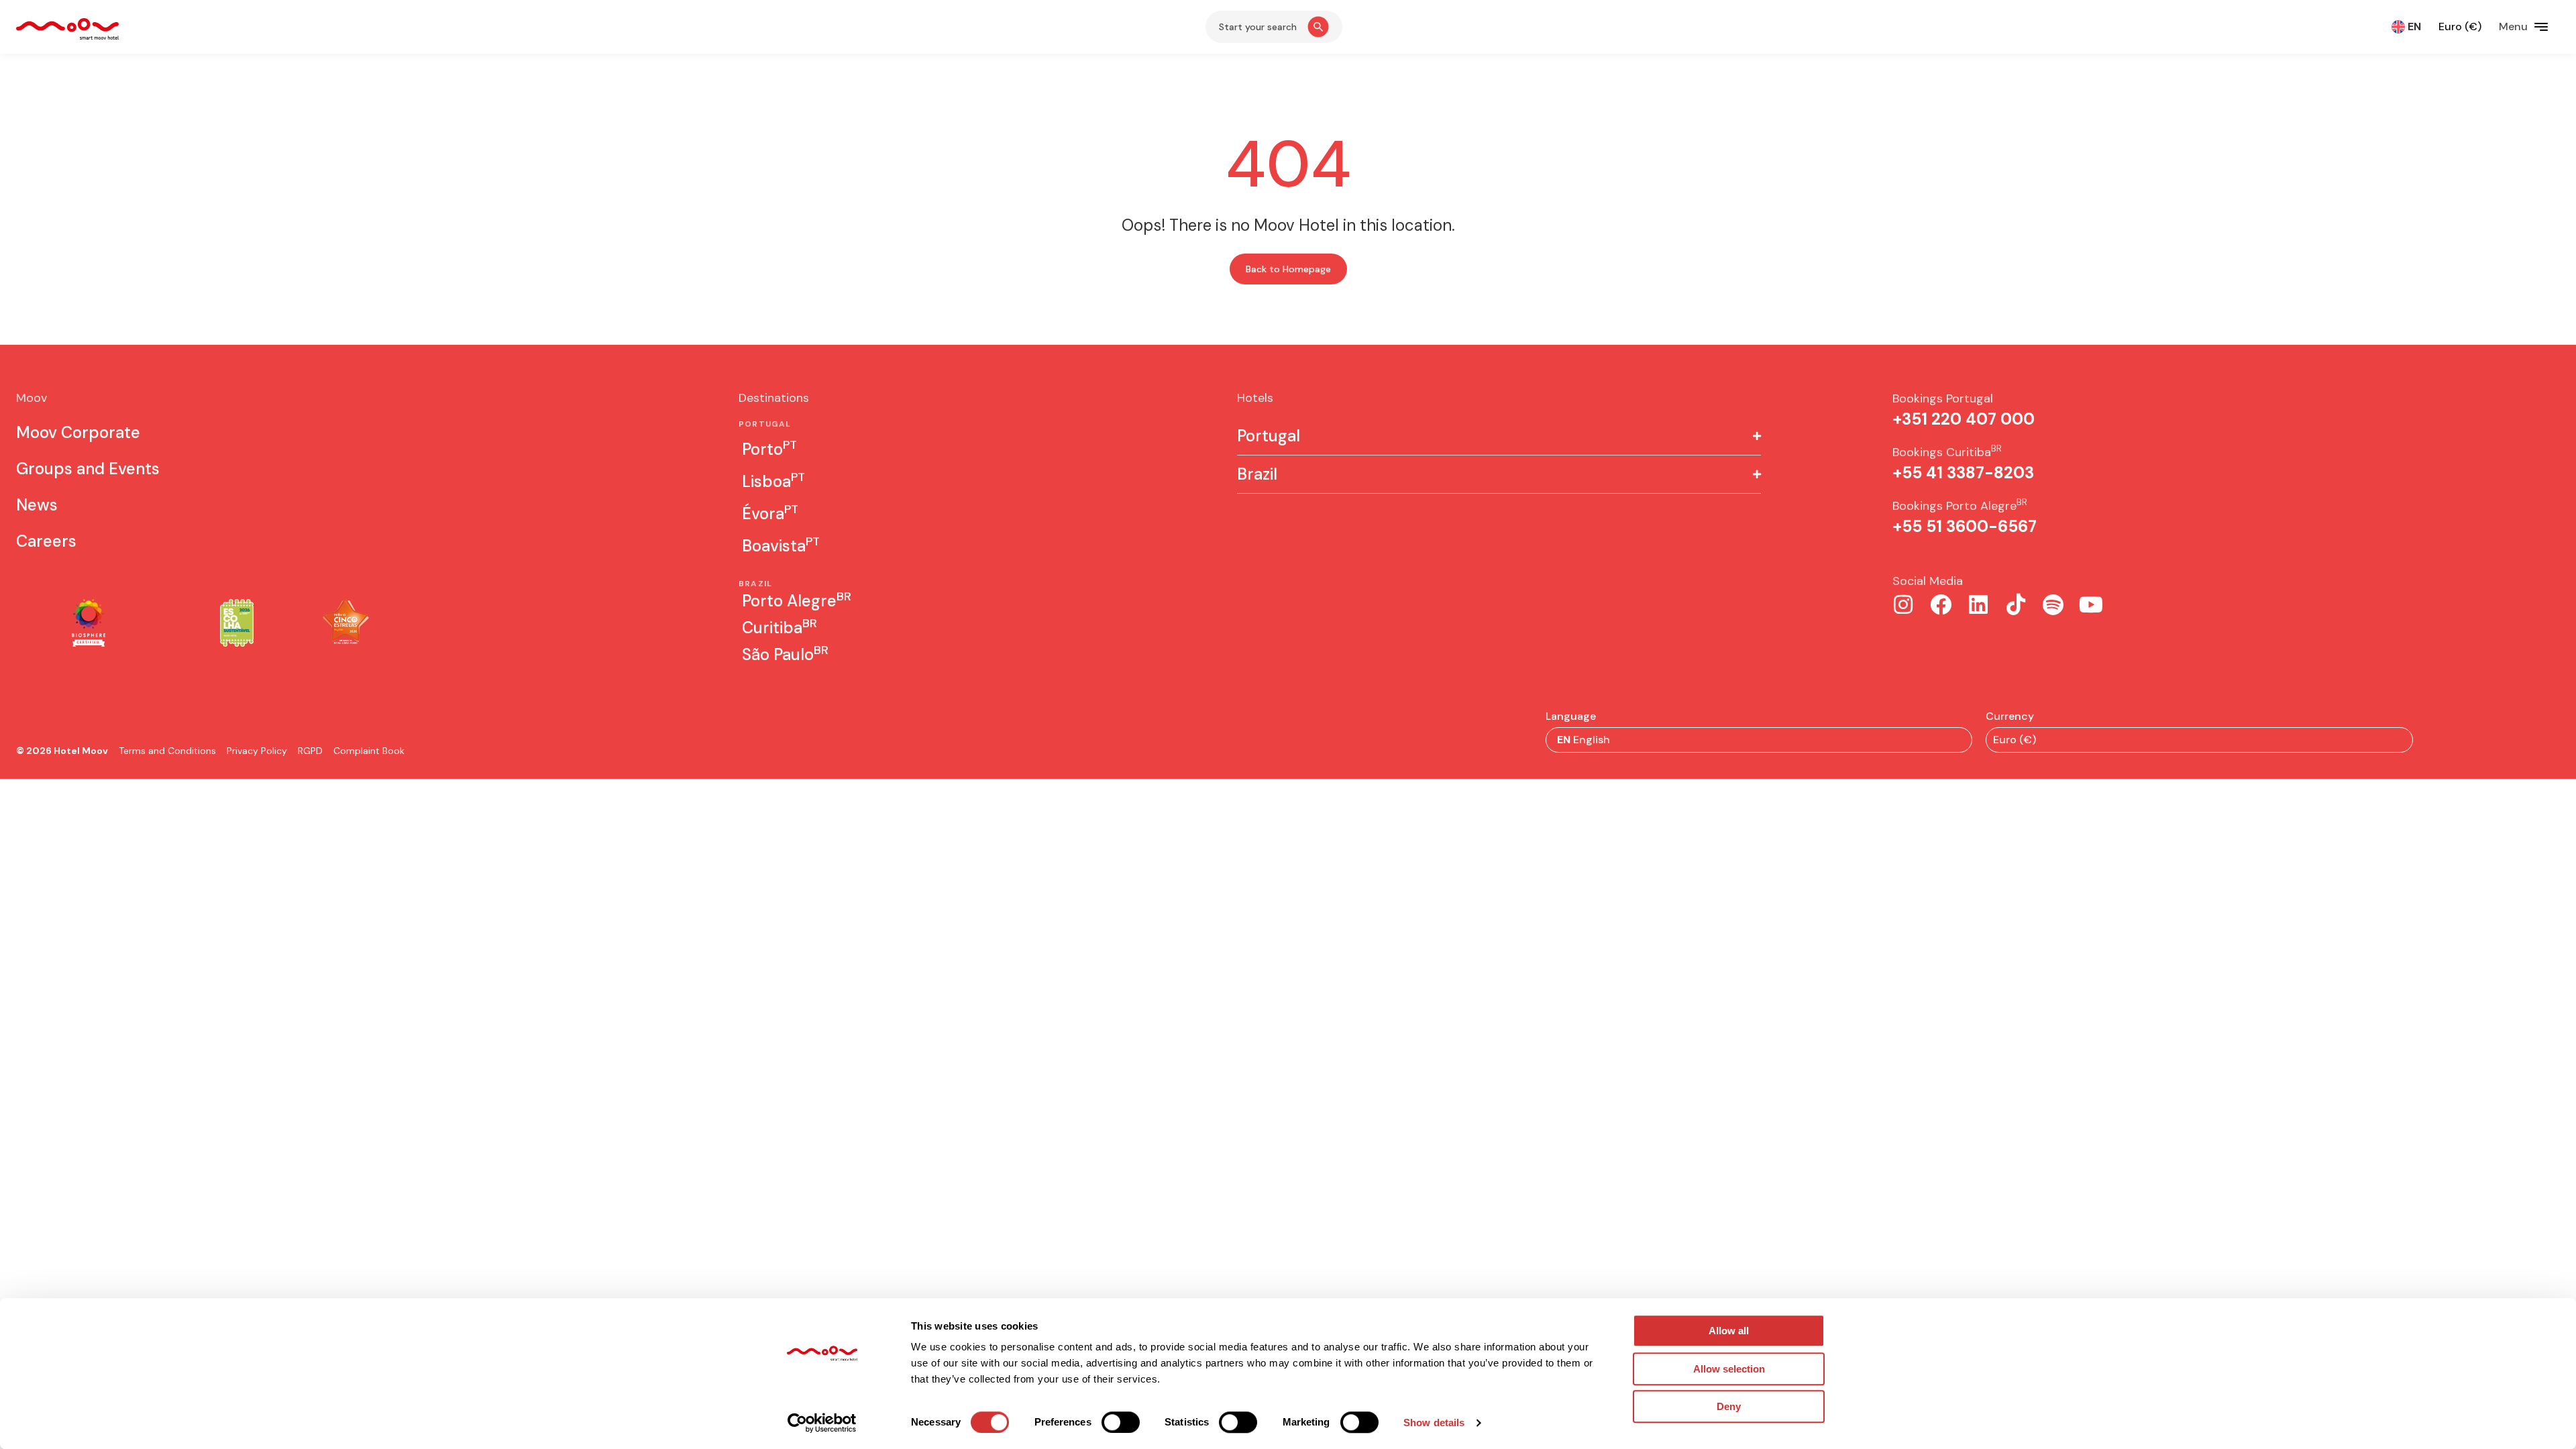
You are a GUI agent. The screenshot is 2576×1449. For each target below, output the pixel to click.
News (37, 505)
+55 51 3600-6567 (1965, 526)
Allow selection (1729, 1369)
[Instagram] (1903, 604)
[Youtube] (2091, 604)
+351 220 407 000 (1964, 419)
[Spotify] (2053, 604)
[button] (1499, 436)
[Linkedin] (1978, 604)
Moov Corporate (78, 432)
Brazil (1257, 474)
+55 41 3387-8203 (1963, 473)
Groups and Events (88, 469)
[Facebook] (1941, 604)
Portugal (1269, 436)
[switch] (1121, 1422)
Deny (1729, 1406)
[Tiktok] (2016, 604)
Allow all (1729, 1331)
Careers (46, 541)
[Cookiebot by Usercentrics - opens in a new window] (822, 1423)
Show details (1434, 1423)
